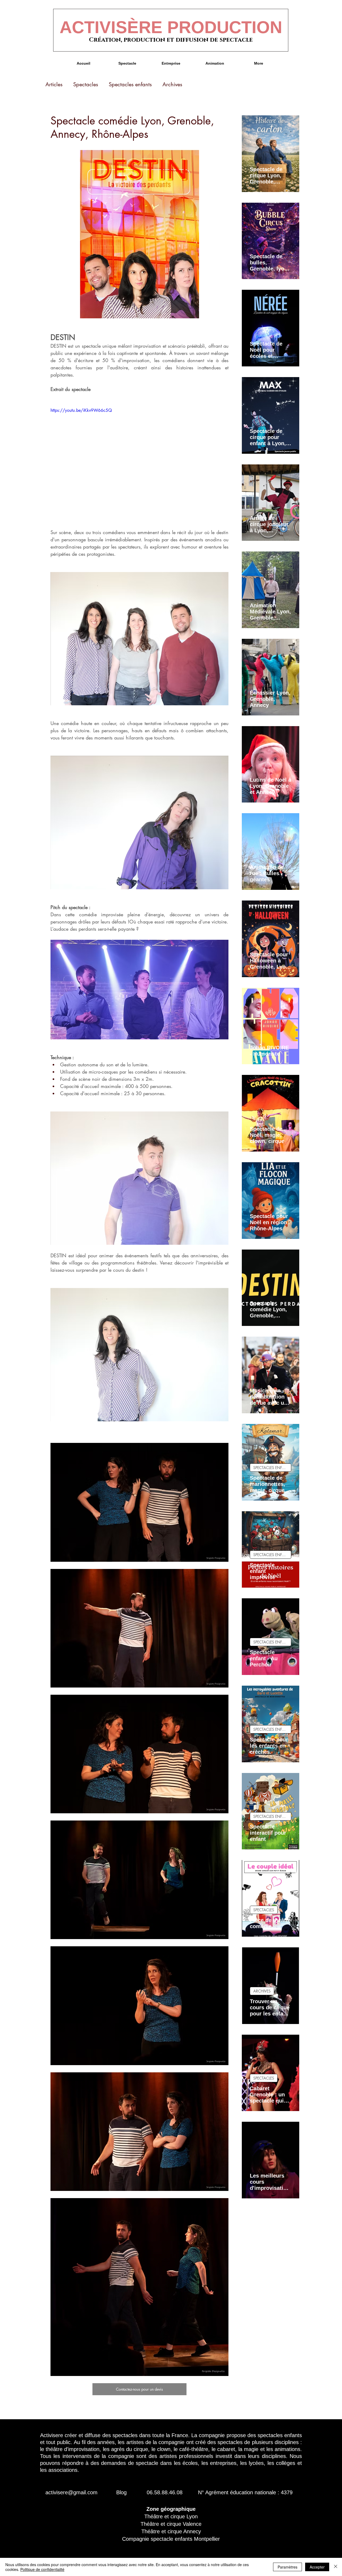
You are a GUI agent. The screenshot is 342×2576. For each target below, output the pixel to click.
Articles (54, 84)
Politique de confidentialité (42, 2569)
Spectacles (86, 84)
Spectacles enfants (130, 84)
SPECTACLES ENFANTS (272, 1468)
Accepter (317, 2567)
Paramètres (287, 2567)
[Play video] (139, 457)
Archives (172, 84)
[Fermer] (336, 2567)
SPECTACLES (264, 1910)
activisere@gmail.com (71, 2492)
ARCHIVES (262, 1991)
